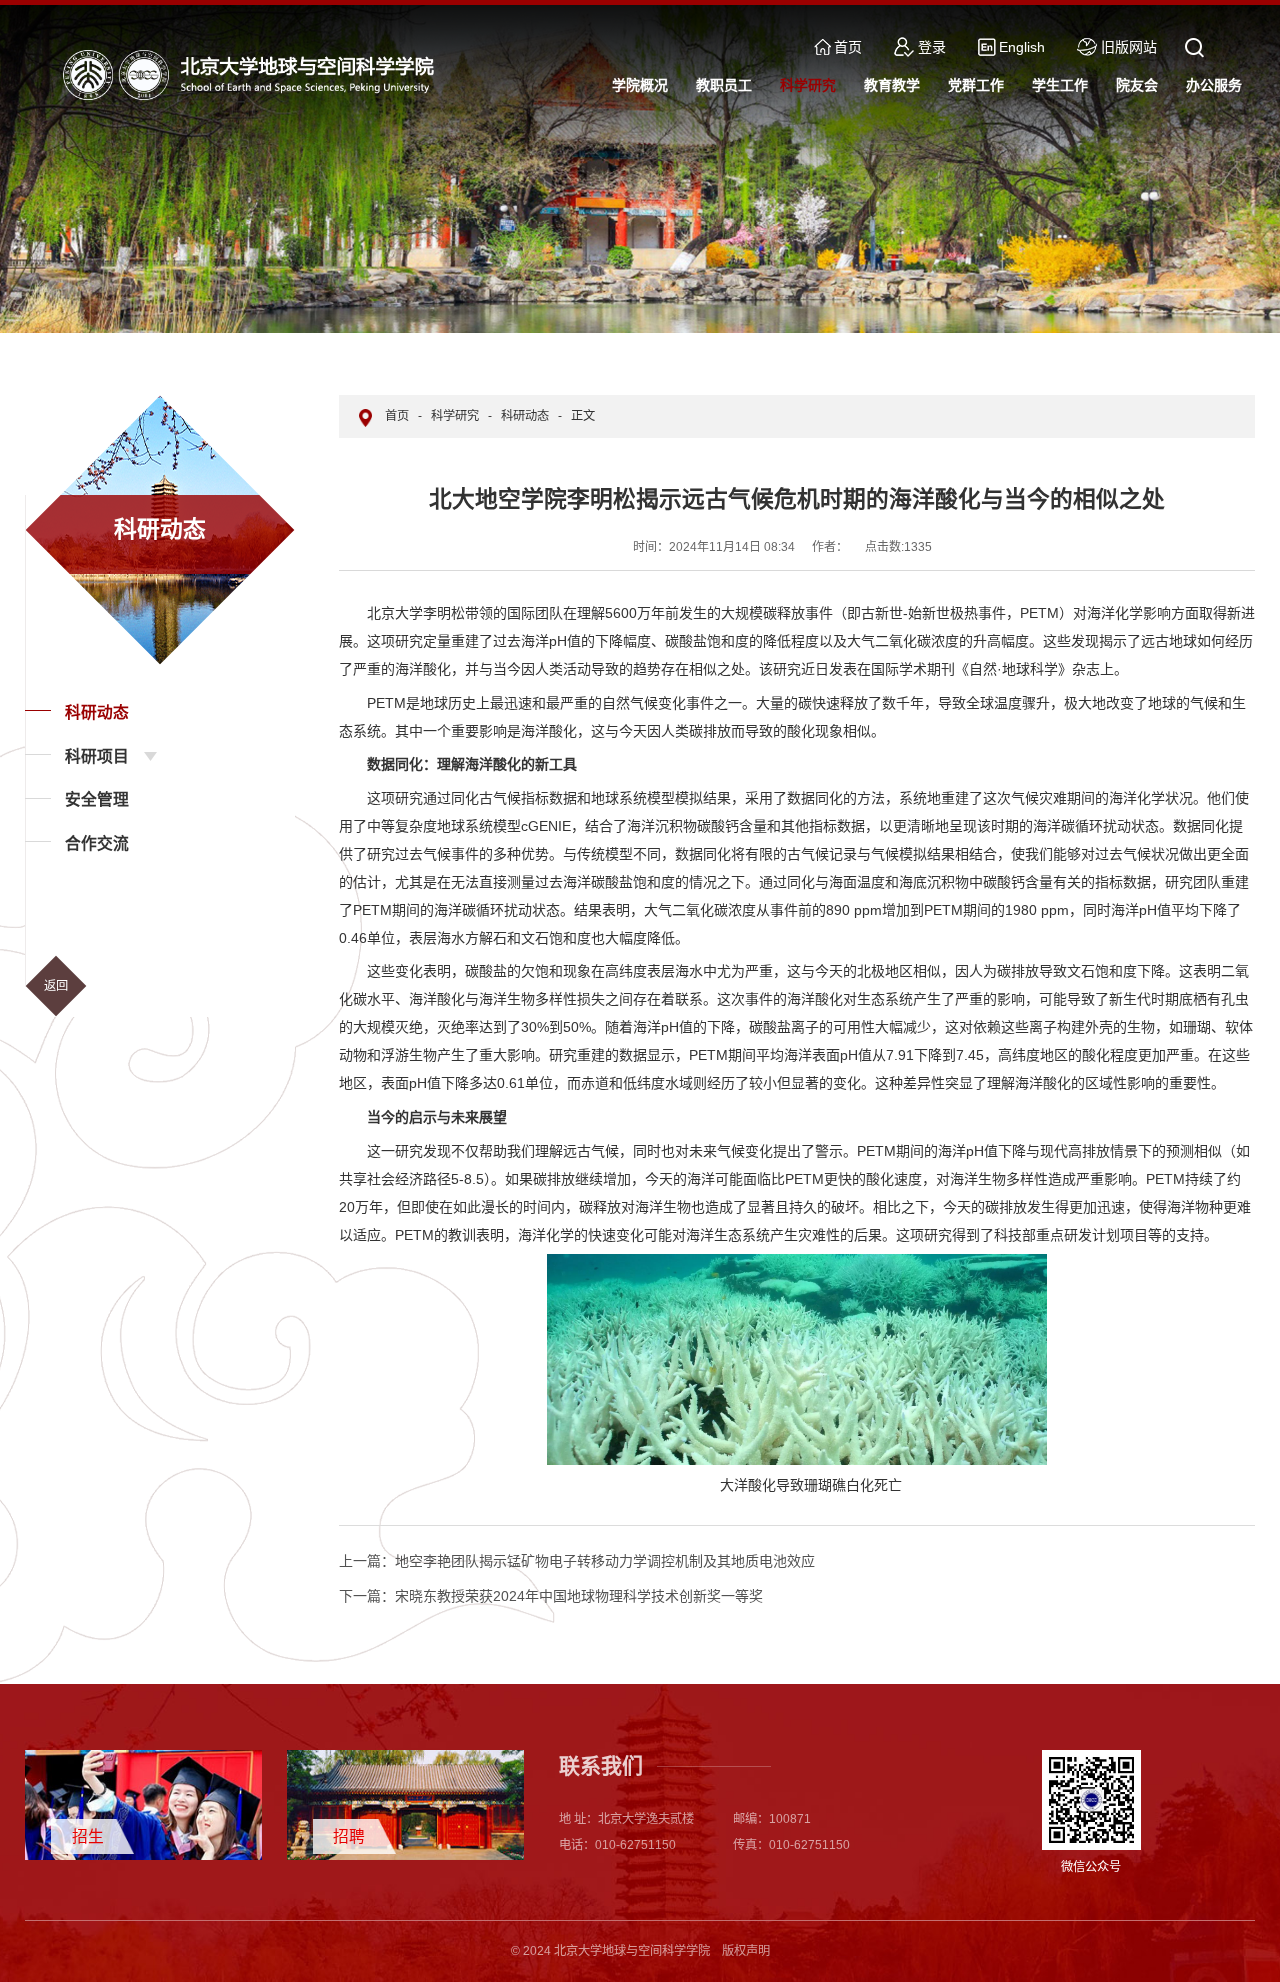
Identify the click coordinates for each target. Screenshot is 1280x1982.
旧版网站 (1129, 47)
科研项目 (97, 756)
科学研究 (455, 416)
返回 (56, 986)
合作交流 (97, 843)
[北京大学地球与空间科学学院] (253, 74)
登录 (932, 47)
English (1022, 47)
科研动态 (97, 712)
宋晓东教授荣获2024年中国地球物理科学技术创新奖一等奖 (551, 1596)
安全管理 (97, 799)
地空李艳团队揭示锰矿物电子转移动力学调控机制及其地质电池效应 (577, 1561)
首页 (848, 47)
